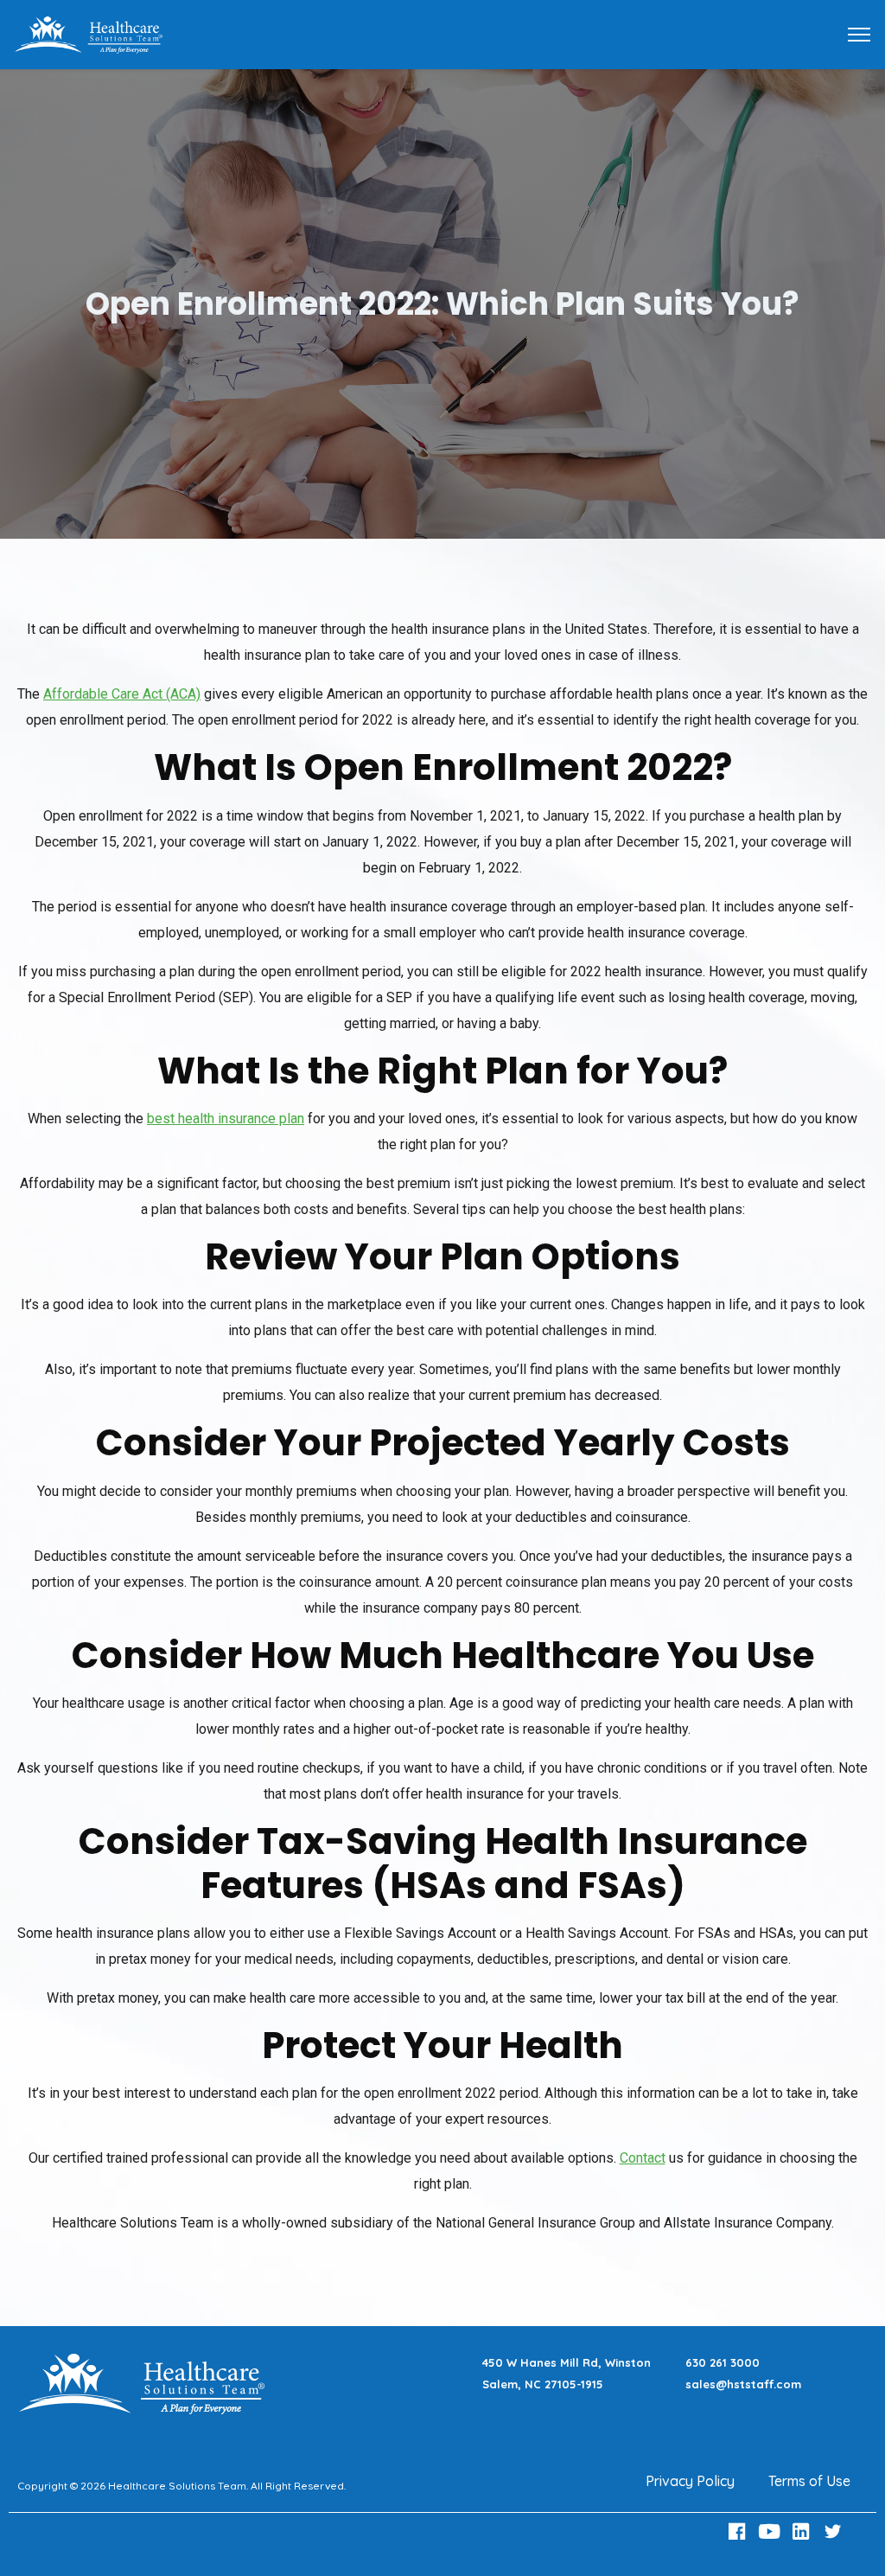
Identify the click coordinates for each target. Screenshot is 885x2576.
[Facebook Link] (740, 2531)
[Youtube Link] (771, 2531)
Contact (643, 2158)
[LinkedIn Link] (803, 2531)
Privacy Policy (690, 2481)
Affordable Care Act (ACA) (122, 694)
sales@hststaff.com (743, 2384)
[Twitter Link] (835, 2531)
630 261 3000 (723, 2362)
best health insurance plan (226, 1119)
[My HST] (88, 33)
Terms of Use (809, 2481)
